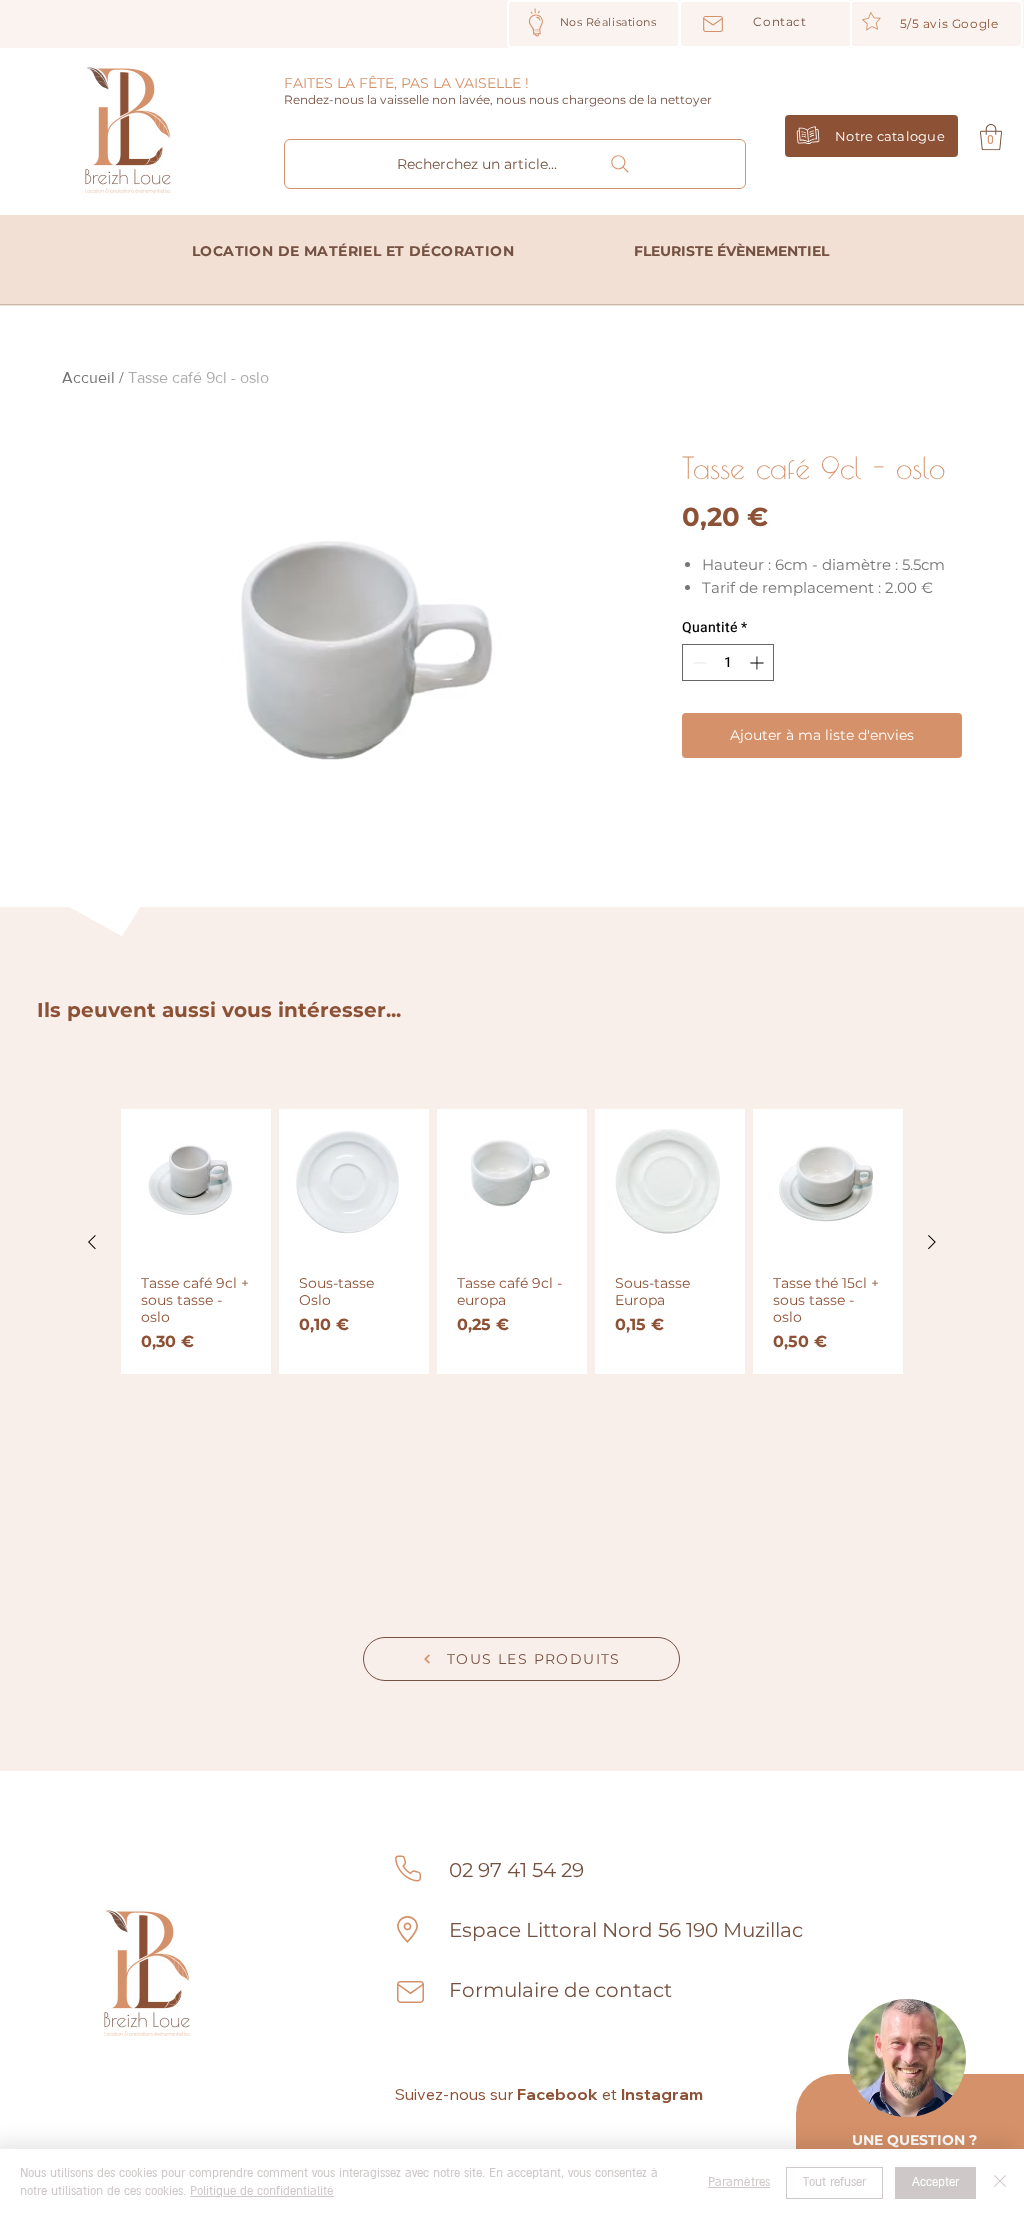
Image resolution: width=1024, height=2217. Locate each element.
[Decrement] (697, 662)
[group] (512, 1241)
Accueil (88, 377)
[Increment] (758, 662)
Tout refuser (834, 2182)
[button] (991, 137)
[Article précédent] (92, 1242)
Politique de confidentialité (262, 2191)
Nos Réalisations (608, 22)
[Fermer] (1000, 2183)
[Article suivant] (932, 1242)
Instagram (662, 2094)
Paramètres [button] (739, 2182)
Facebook (557, 2094)
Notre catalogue (890, 136)
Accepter (935, 2182)
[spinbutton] (728, 662)
